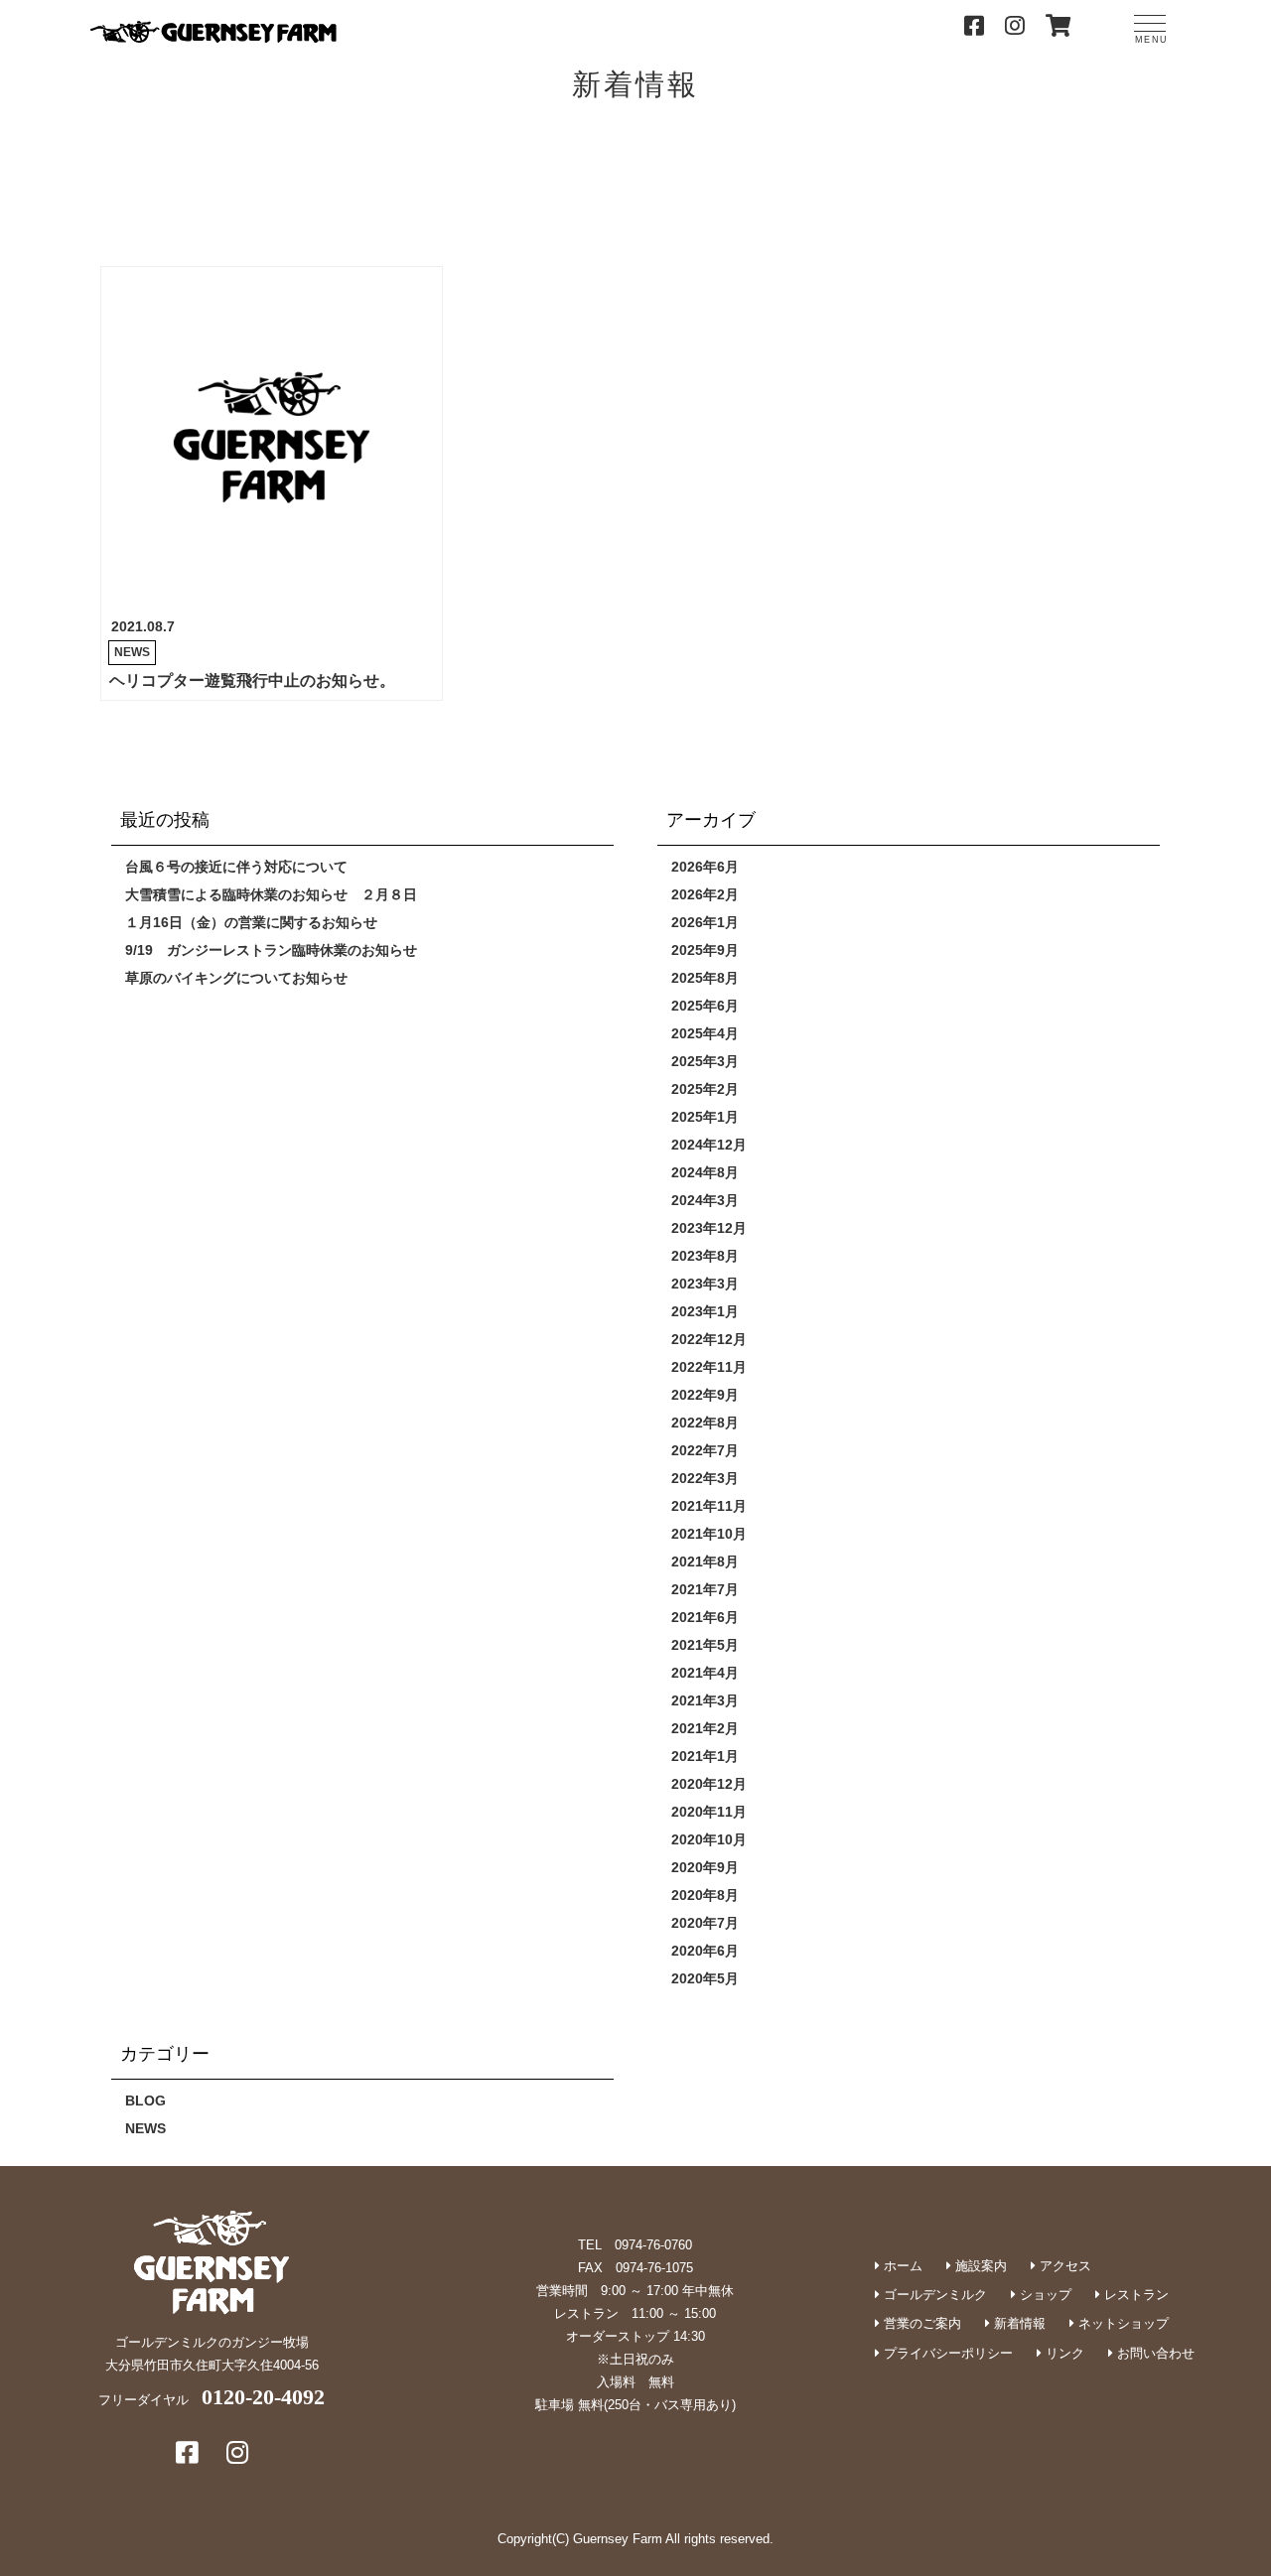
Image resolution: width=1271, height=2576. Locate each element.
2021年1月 (705, 1756)
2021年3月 (705, 1700)
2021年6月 (705, 1617)
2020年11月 (709, 1812)
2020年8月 (705, 1895)
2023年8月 (705, 1256)
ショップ (1044, 2295)
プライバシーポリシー (946, 2353)
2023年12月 (709, 1228)
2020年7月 (705, 1923)
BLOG (145, 2101)
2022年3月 (705, 1478)
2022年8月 (705, 1423)
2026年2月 (705, 894)
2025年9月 (705, 950)
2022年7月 (705, 1450)
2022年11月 (709, 1367)
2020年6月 (705, 1951)
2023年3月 (705, 1284)
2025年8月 (705, 978)
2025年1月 (705, 1117)
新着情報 (1018, 2323)
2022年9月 (705, 1395)
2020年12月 (709, 1784)
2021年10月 (709, 1534)
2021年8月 (705, 1561)
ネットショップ (1122, 2323)
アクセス (1063, 2266)
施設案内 (979, 2266)
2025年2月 (705, 1089)
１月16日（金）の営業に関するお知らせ (251, 922)
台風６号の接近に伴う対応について (236, 867)
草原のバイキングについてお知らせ (236, 978)
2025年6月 (705, 1006)
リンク (1063, 2353)
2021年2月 (705, 1728)
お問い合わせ (1154, 2353)
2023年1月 (705, 1311)
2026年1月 (705, 922)
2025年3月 (705, 1061)
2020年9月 (705, 1867)
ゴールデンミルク (933, 2295)
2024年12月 (709, 1145)
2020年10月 (709, 1839)
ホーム (901, 2266)
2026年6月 (705, 867)
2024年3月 (705, 1200)
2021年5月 (705, 1645)
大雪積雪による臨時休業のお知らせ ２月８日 (271, 894)
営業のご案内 (920, 2323)
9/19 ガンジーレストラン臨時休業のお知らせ (271, 950)
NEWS (132, 652)
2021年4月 (705, 1673)
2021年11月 (709, 1506)
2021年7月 (705, 1589)
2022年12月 (709, 1339)
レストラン (1134, 2295)
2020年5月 (705, 1978)
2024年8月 (705, 1172)
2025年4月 (705, 1033)
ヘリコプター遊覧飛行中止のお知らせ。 (252, 680)
